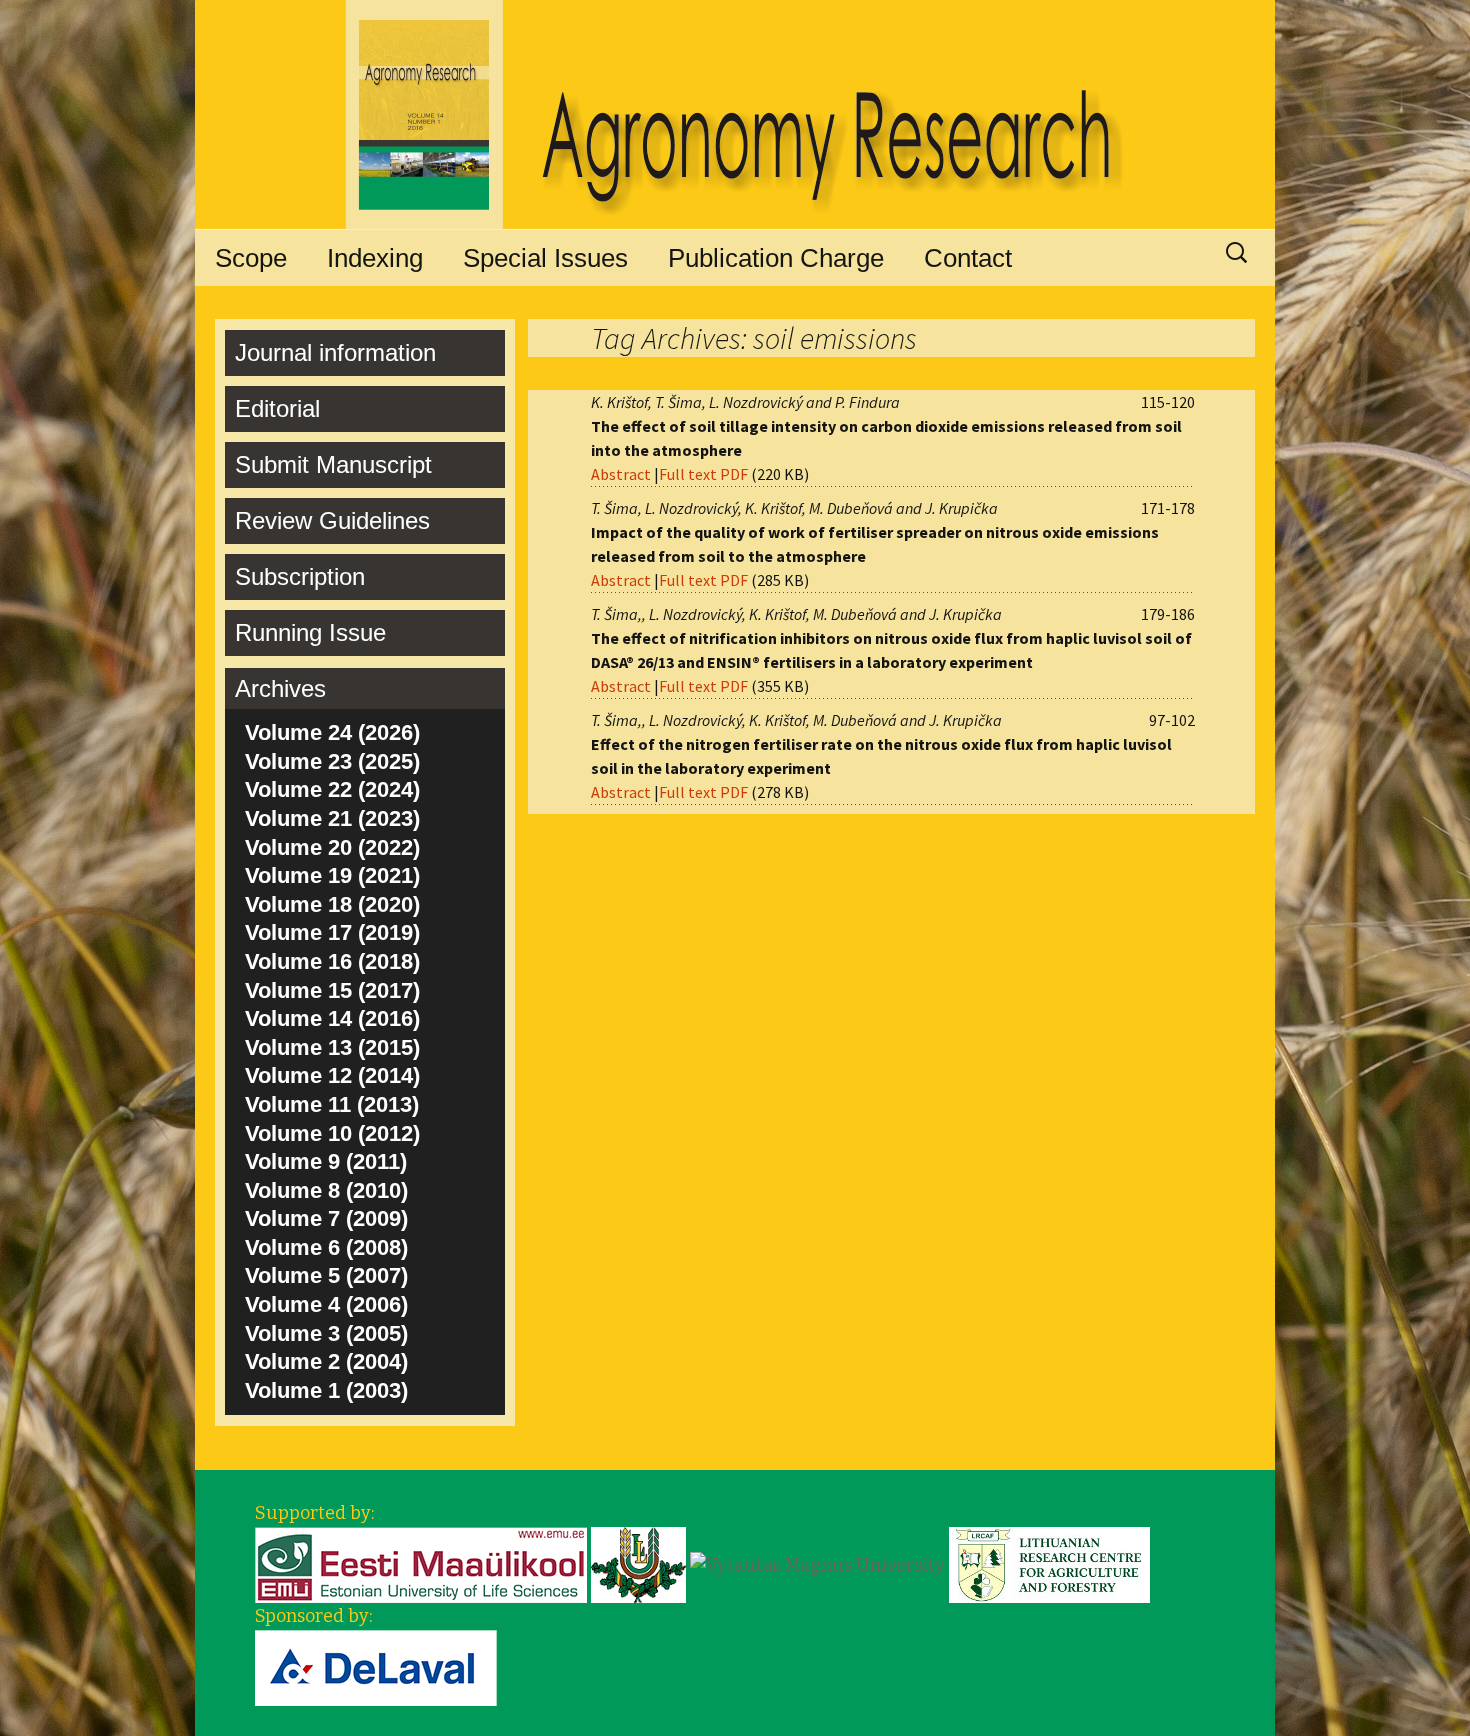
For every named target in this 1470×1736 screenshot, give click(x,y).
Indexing (375, 258)
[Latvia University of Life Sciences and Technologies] (638, 1564)
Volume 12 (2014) (332, 1075)
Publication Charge (776, 258)
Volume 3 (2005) (326, 1333)
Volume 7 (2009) (326, 1218)
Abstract (621, 474)
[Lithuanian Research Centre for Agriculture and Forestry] (1049, 1564)
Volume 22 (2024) (332, 789)
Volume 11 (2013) (332, 1104)
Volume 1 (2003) (326, 1390)
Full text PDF (703, 474)
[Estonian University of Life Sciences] (421, 1564)
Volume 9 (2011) (326, 1161)
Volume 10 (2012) (332, 1133)
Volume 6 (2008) (326, 1247)
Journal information (335, 352)
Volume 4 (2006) (326, 1304)
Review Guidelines (332, 520)
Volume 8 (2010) (326, 1190)
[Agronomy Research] (735, 115)
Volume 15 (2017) (332, 990)
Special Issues (545, 258)
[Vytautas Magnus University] (817, 1564)
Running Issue (310, 632)
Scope (251, 258)
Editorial (277, 408)
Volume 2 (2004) (326, 1361)
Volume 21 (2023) (332, 818)
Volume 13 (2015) (332, 1047)
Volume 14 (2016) (332, 1018)
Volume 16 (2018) (332, 961)
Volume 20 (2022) (332, 847)
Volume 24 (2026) (332, 732)
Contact (968, 258)
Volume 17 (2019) (332, 932)
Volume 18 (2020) (332, 904)
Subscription (300, 576)
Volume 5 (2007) (326, 1275)
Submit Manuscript (333, 464)
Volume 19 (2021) (332, 875)
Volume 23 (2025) (332, 761)
